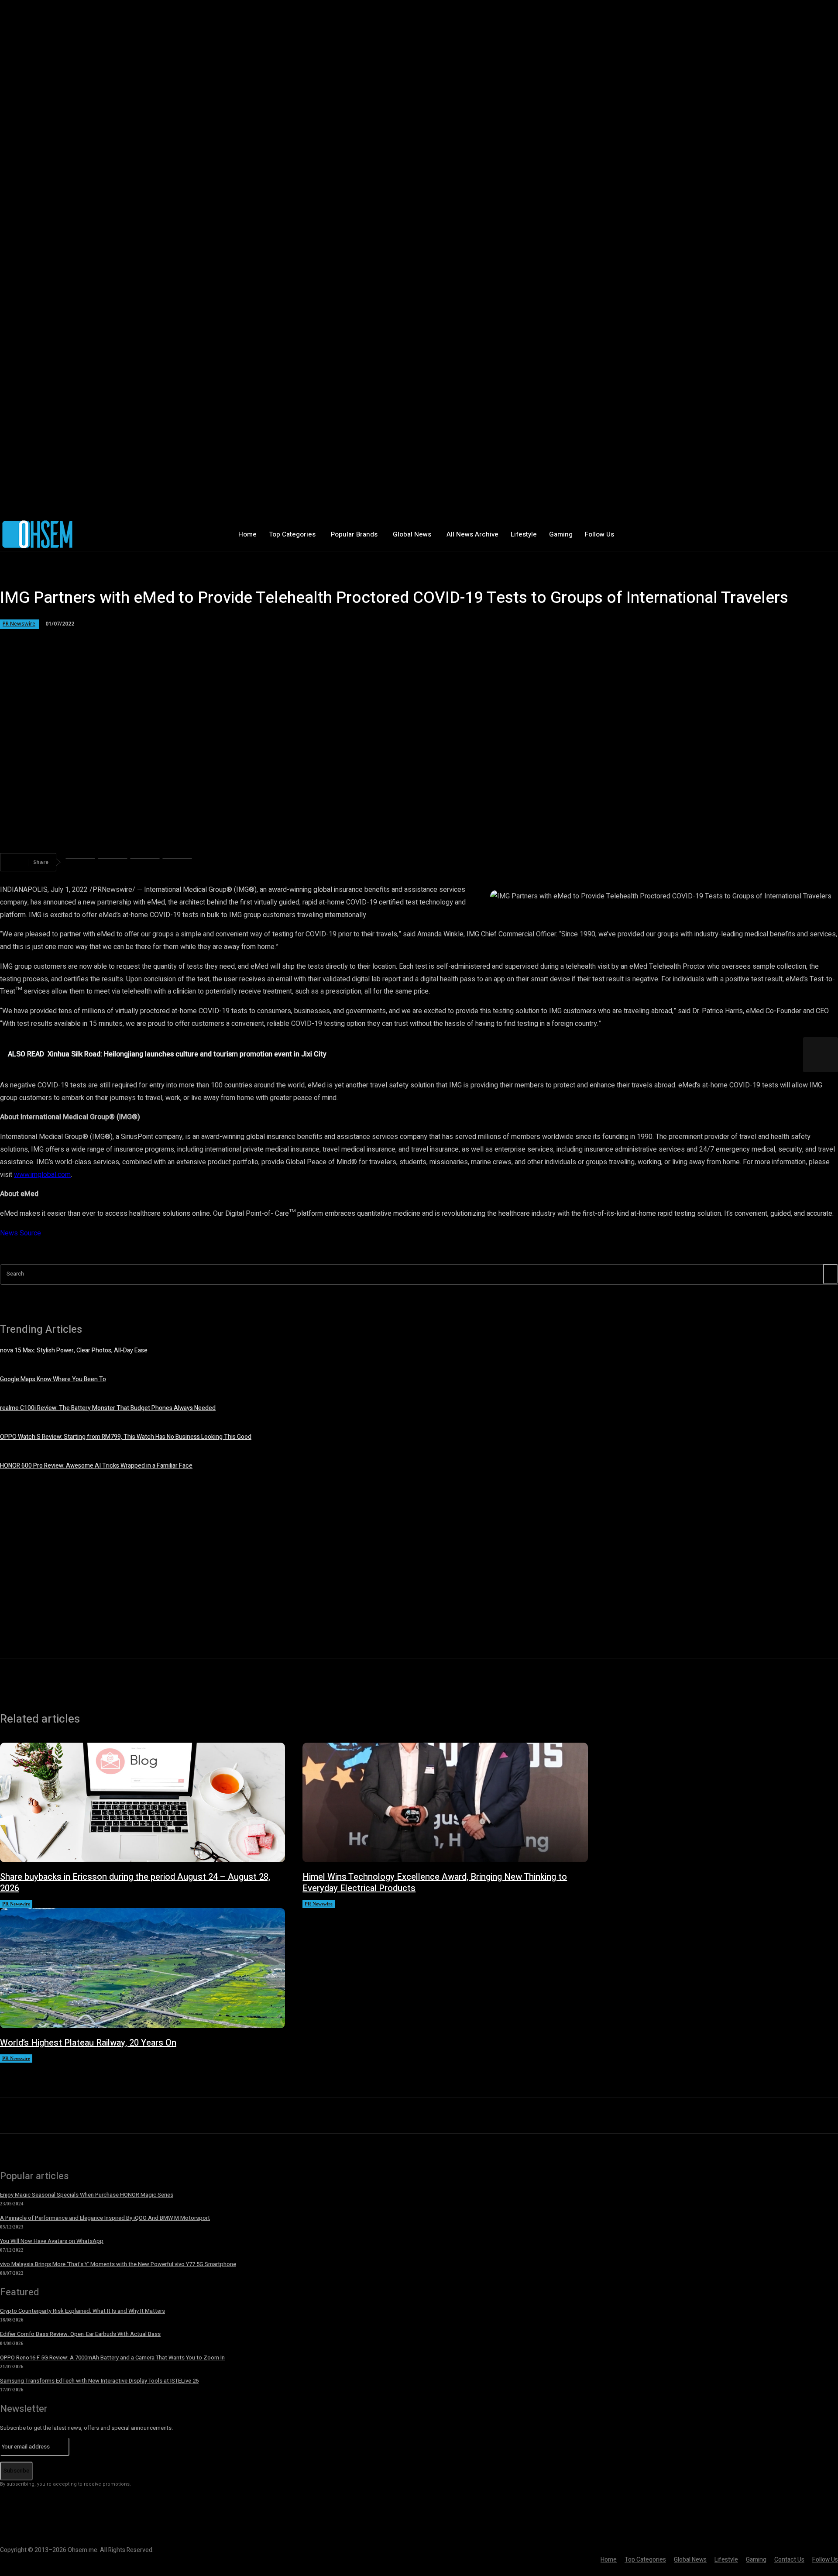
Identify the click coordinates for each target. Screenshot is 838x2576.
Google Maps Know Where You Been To (53, 1379)
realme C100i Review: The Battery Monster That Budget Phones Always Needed (108, 1408)
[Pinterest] (145, 862)
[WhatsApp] (177, 862)
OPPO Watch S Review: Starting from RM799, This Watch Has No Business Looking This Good (126, 1437)
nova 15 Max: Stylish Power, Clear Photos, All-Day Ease (74, 1350)
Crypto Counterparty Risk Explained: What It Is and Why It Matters (82, 2311)
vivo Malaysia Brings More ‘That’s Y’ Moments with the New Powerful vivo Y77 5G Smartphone (118, 2264)
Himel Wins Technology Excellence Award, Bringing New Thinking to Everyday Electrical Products (435, 1883)
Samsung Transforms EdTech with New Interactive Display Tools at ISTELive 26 (99, 2381)
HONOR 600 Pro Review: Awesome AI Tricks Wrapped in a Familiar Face (96, 1466)
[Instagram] (700, 535)
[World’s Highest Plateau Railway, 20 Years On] (143, 1968)
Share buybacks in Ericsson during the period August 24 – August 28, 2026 (135, 1883)
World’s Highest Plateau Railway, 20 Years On (88, 2043)
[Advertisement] (419, 1562)
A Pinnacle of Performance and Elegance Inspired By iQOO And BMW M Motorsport (105, 2218)
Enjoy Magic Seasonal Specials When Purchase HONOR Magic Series (87, 2195)
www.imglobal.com (42, 1175)
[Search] (831, 1274)
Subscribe (16, 2471)
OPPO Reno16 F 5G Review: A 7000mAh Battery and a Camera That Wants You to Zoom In (112, 2358)
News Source (21, 1233)
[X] (718, 535)
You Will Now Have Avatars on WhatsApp (52, 2241)
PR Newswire (19, 624)
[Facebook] (681, 535)
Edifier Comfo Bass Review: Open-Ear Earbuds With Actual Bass (80, 2334)
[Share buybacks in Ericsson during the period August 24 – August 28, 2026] (143, 1802)
